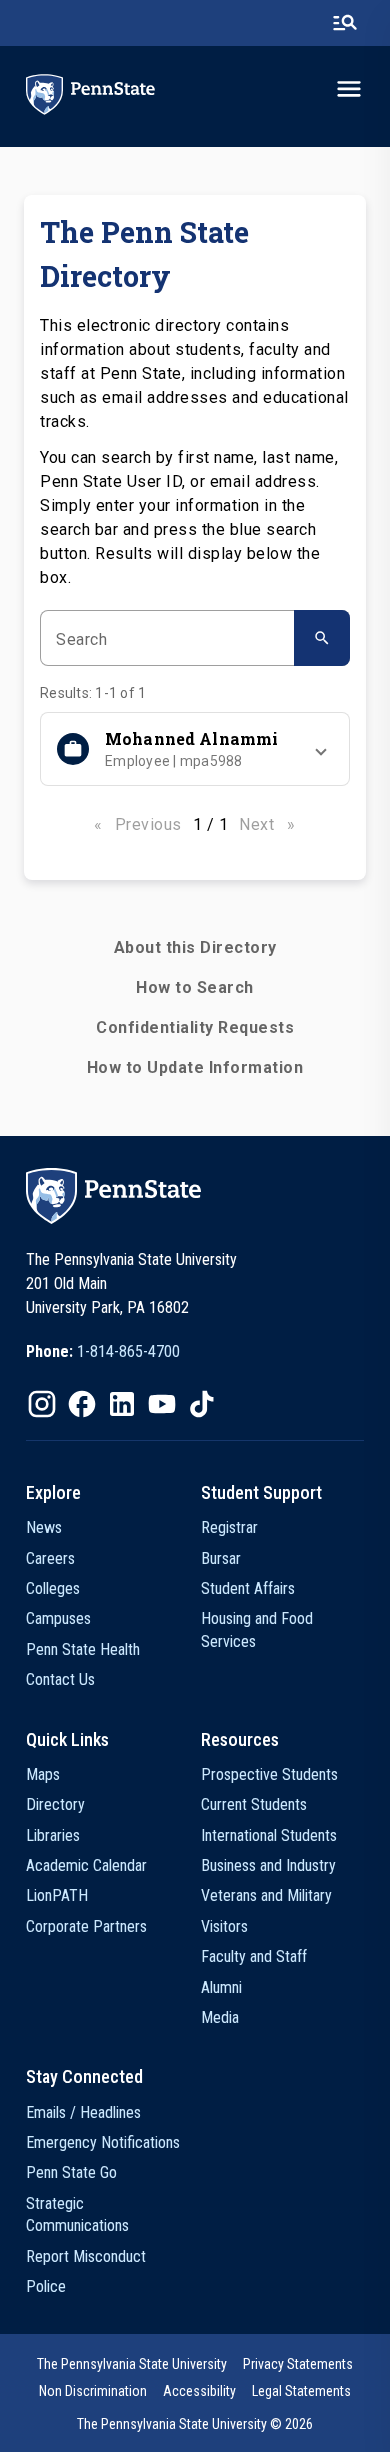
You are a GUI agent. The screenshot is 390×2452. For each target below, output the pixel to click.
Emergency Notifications (103, 2142)
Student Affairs (248, 1588)
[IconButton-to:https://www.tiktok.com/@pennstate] (202, 1404)
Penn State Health (83, 1649)
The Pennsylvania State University (132, 2364)
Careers (50, 1558)
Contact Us (60, 1679)
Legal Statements (301, 2391)
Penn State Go (71, 2172)
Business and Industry (268, 1865)
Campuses (58, 1618)
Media (220, 2017)
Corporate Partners (86, 1926)
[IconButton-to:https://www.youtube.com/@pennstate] (162, 1404)
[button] (195, 749)
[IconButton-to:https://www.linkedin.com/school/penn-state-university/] (122, 1404)
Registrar (229, 1527)
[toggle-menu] (349, 89)
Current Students (254, 1804)
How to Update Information (195, 1067)
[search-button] (345, 23)
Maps (43, 1774)
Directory (55, 1804)
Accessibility (199, 2391)
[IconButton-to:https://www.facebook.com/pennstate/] (82, 1404)
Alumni (221, 1987)
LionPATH (57, 1895)
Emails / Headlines (83, 2112)
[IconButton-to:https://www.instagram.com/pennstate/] (42, 1404)
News (44, 1527)
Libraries (53, 1835)
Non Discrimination (93, 2391)
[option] (103, 1352)
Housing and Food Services (257, 1629)
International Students (269, 1835)
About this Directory (195, 947)
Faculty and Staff (254, 1956)
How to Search (195, 987)
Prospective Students (269, 1774)
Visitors (224, 1926)
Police (46, 2286)
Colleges (53, 1588)
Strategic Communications (77, 2214)
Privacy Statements (298, 2364)
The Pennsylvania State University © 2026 (195, 2424)
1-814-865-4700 (128, 1351)
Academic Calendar (86, 1865)
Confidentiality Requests (195, 1027)
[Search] (322, 638)
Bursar (221, 1558)
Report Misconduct (86, 2256)
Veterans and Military (266, 1895)
